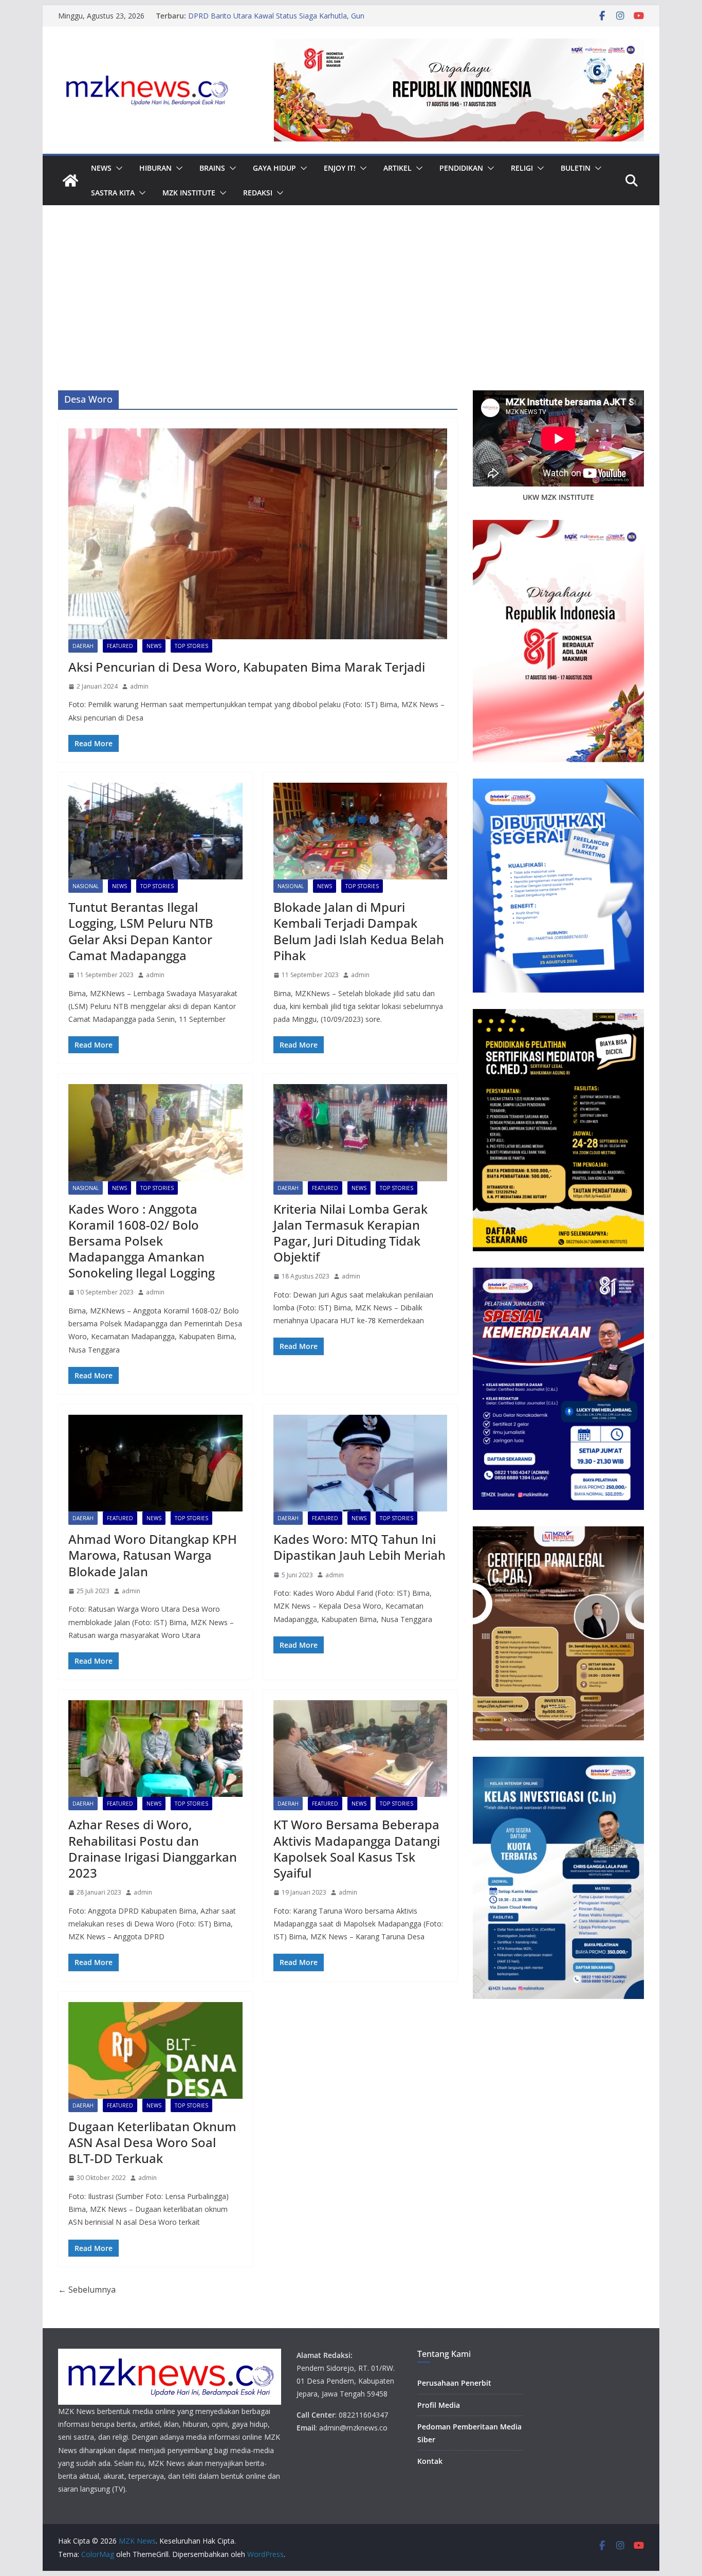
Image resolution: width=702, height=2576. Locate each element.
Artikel (398, 168)
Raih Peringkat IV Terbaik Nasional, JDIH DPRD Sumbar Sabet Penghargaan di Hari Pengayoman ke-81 (290, 21)
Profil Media (439, 2405)
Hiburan (155, 168)
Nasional (86, 886)
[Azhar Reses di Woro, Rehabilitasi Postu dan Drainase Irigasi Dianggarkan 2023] (155, 1749)
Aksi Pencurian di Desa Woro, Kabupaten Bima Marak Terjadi (247, 667)
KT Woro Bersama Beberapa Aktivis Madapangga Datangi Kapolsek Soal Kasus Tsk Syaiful (357, 1849)
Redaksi (258, 193)
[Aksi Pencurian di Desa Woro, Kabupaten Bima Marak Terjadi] (258, 534)
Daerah (83, 646)
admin (139, 686)
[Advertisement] (351, 313)
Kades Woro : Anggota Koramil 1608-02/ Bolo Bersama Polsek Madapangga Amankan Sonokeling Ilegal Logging (142, 1241)
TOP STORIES (191, 646)
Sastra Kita (113, 193)
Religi (522, 168)
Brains (212, 168)
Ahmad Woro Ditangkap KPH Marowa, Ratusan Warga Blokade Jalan (153, 1555)
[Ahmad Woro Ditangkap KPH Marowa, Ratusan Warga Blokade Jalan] (155, 1463)
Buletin (576, 168)
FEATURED (120, 646)
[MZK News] (70, 181)
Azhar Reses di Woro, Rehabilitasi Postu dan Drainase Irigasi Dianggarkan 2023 (153, 1849)
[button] (117, 168)
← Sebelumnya (87, 2290)
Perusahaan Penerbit (454, 2383)
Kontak (430, 2461)
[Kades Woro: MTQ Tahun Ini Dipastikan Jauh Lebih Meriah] (361, 1463)
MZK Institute (189, 193)
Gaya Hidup (274, 168)
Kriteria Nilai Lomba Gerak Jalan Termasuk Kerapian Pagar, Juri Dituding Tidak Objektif (350, 1233)
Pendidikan (461, 168)
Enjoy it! (340, 168)
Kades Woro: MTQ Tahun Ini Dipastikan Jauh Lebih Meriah (359, 1547)
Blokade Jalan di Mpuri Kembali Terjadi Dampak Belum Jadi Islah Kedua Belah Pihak (359, 931)
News (101, 168)
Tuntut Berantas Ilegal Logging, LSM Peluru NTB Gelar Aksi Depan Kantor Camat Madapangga (141, 931)
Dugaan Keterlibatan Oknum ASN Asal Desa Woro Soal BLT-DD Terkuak (152, 2142)
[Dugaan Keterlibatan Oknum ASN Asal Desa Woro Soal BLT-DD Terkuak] (155, 2050)
